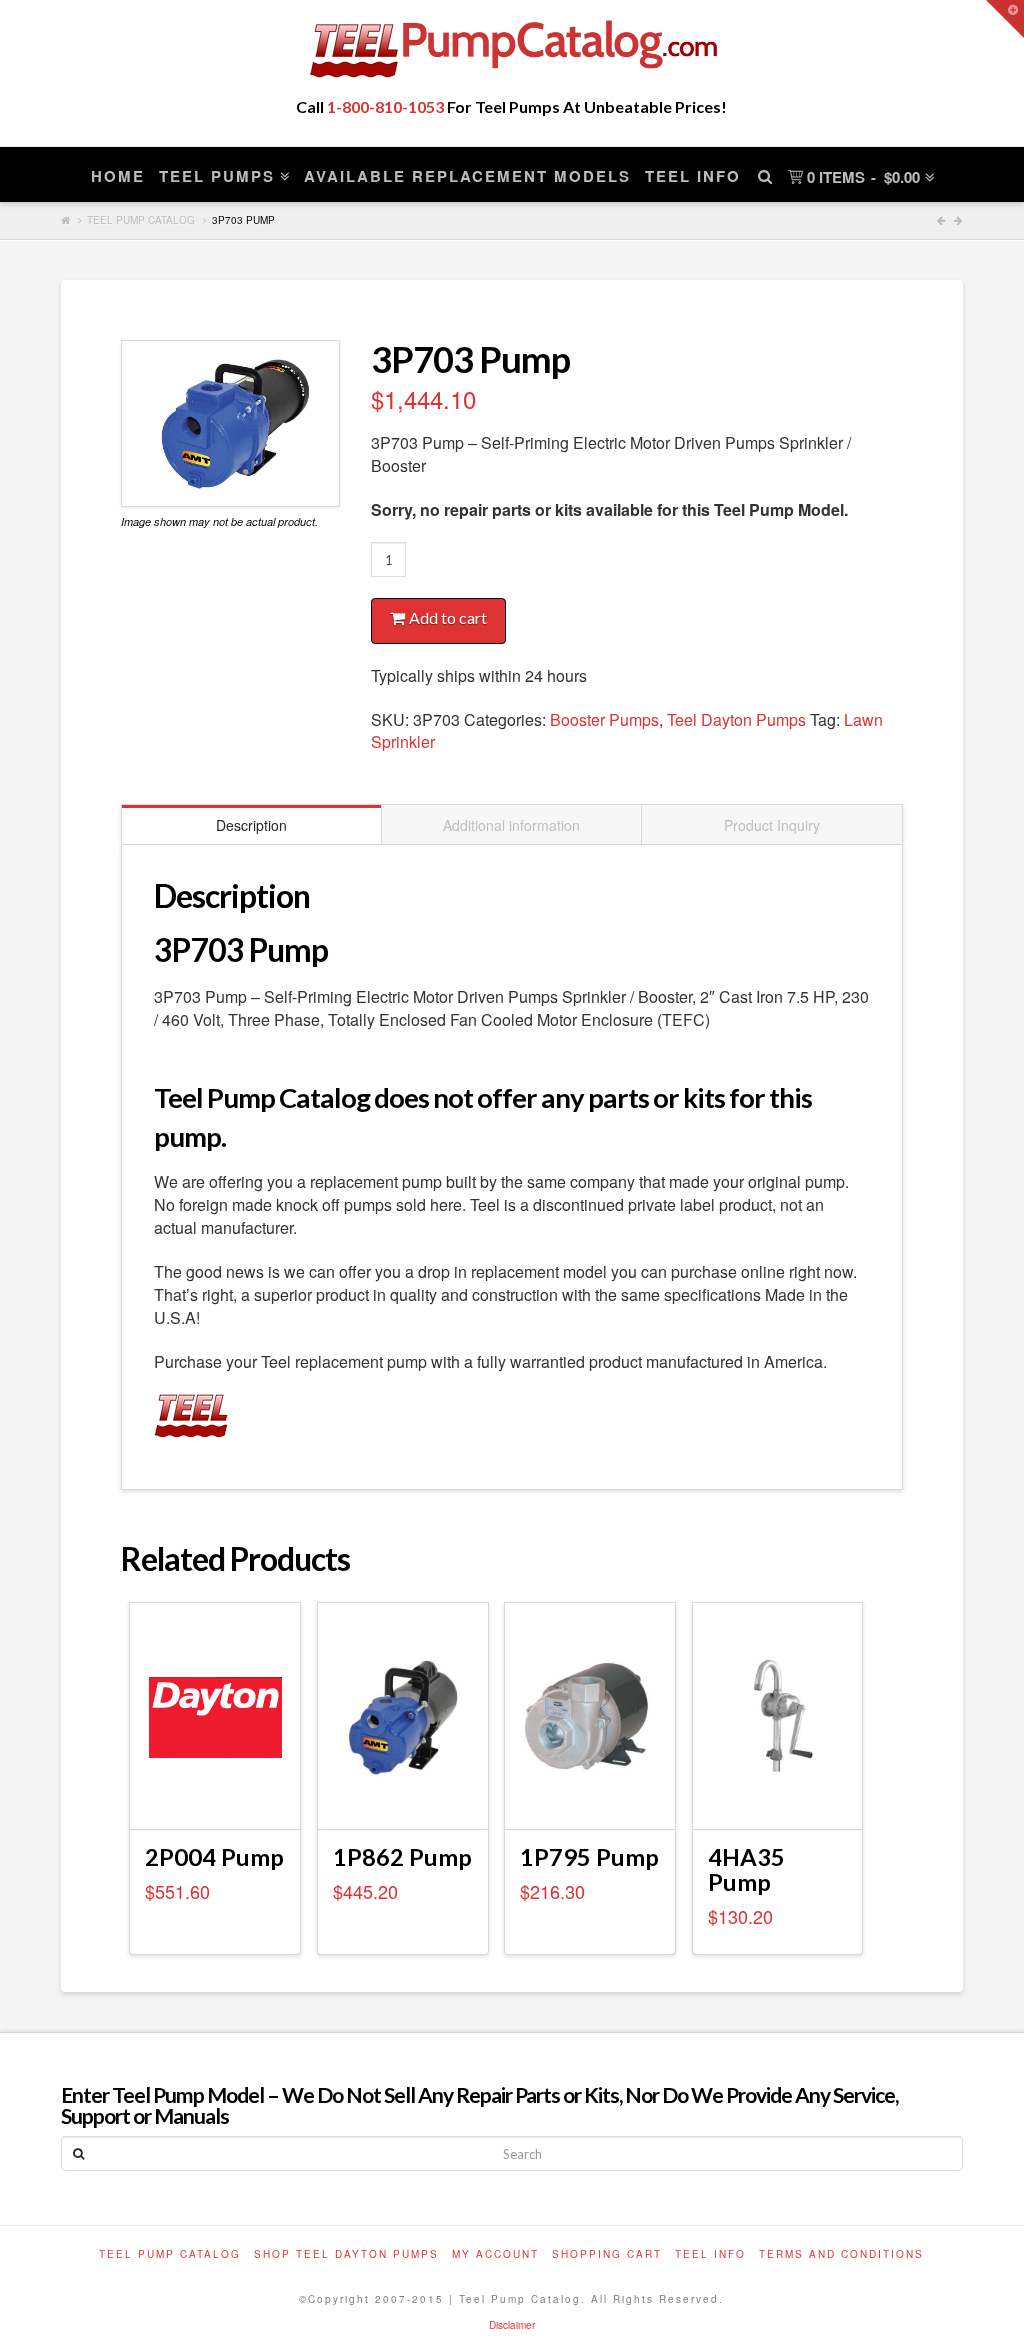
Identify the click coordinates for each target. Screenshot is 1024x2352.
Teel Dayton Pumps (736, 719)
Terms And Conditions (841, 2254)
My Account (495, 2254)
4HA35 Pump (746, 1869)
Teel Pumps (217, 176)
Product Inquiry (772, 825)
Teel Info (693, 176)
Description (251, 825)
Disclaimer (512, 2325)
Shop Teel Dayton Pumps (346, 2254)
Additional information (511, 825)
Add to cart (448, 617)
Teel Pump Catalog (141, 220)
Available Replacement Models (467, 176)
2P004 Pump (214, 1857)
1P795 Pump (589, 1857)
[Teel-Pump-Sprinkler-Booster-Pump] (230, 423)
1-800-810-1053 (385, 106)
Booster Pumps (604, 719)
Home (118, 176)
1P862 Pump (402, 1857)
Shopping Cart (607, 2254)
